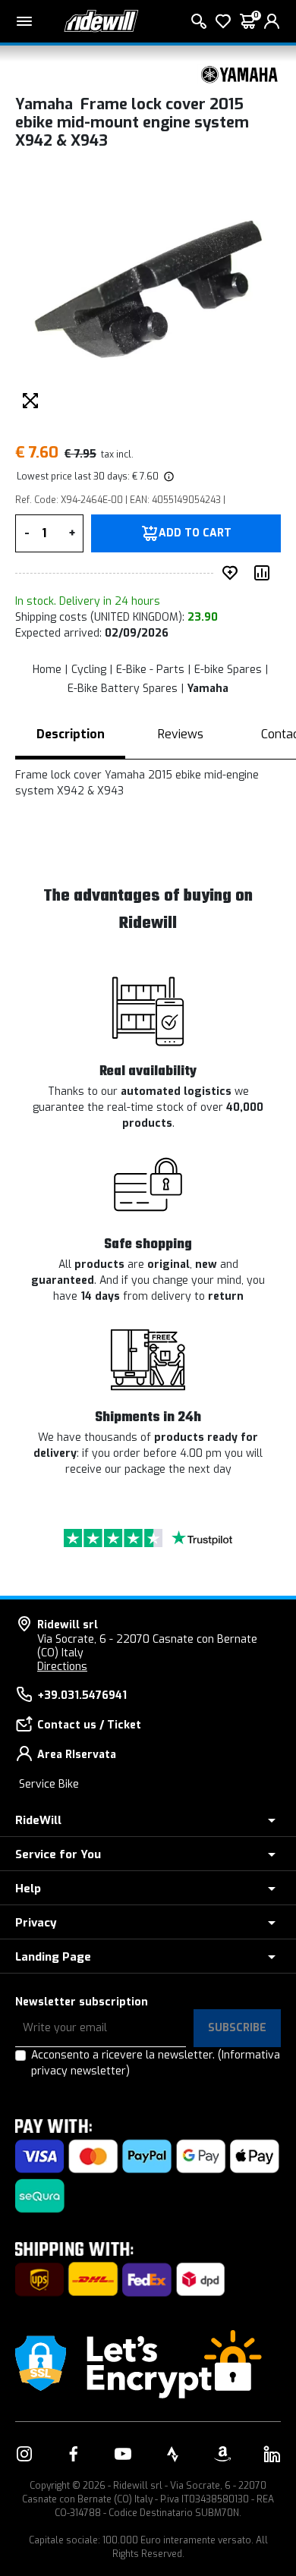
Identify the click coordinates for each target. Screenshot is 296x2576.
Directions (62, 1667)
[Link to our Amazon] (222, 2454)
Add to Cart (195, 533)
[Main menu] (24, 21)
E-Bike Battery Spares (123, 689)
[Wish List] (223, 21)
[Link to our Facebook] (74, 2454)
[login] (272, 21)
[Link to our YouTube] (123, 2454)
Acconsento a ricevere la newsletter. (156, 2063)
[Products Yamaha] (239, 74)
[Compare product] (265, 573)
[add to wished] (233, 573)
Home (47, 670)
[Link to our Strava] (173, 2454)
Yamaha (208, 689)
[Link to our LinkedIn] (272, 2454)
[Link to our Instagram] (24, 2454)
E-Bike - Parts (150, 670)
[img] (168, 477)
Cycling (89, 670)
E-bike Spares (228, 670)
